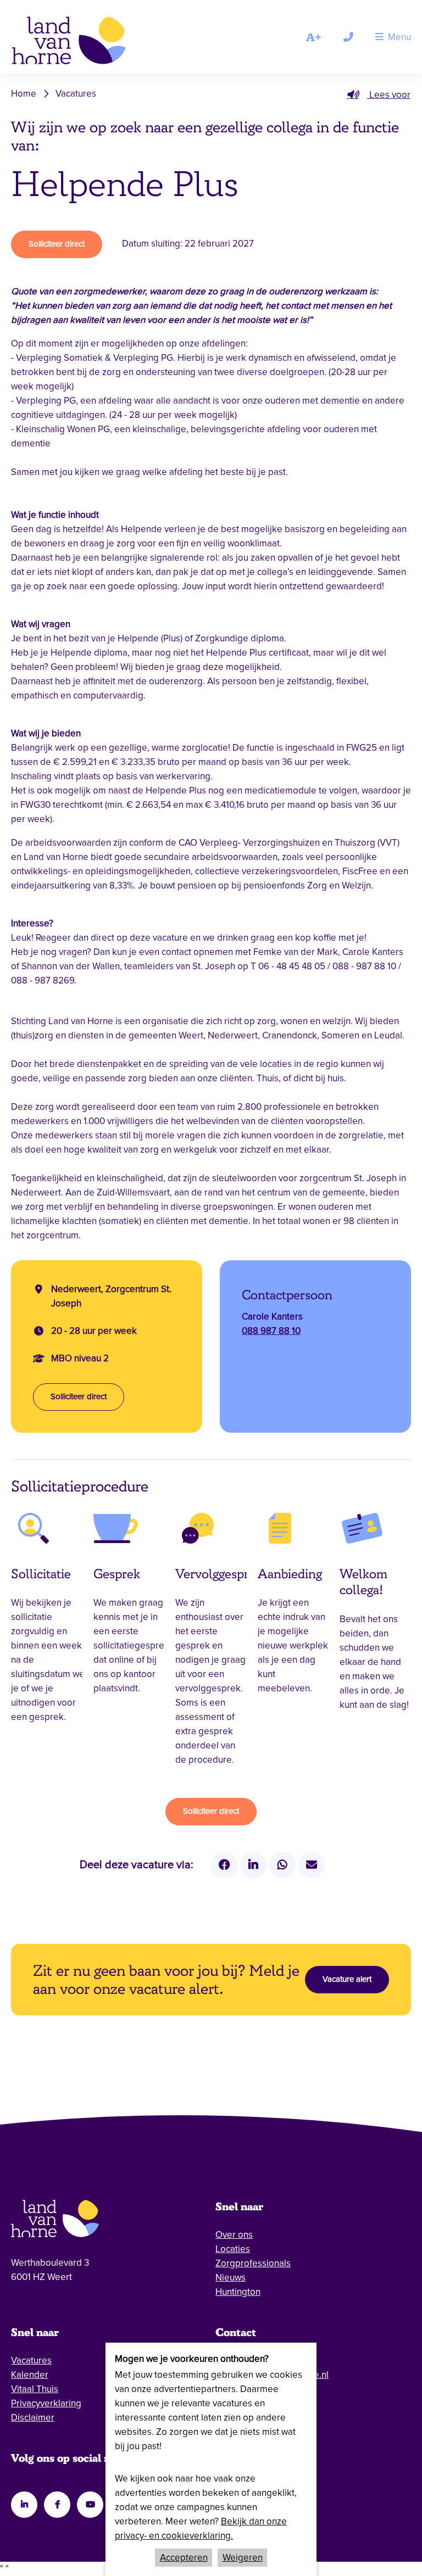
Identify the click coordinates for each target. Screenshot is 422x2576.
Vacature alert (347, 1979)
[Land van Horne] (85, 43)
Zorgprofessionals (253, 2263)
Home (24, 94)
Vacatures (76, 94)
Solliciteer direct (57, 244)
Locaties (233, 2249)
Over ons (234, 2235)
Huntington (238, 2292)
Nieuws (231, 2278)
